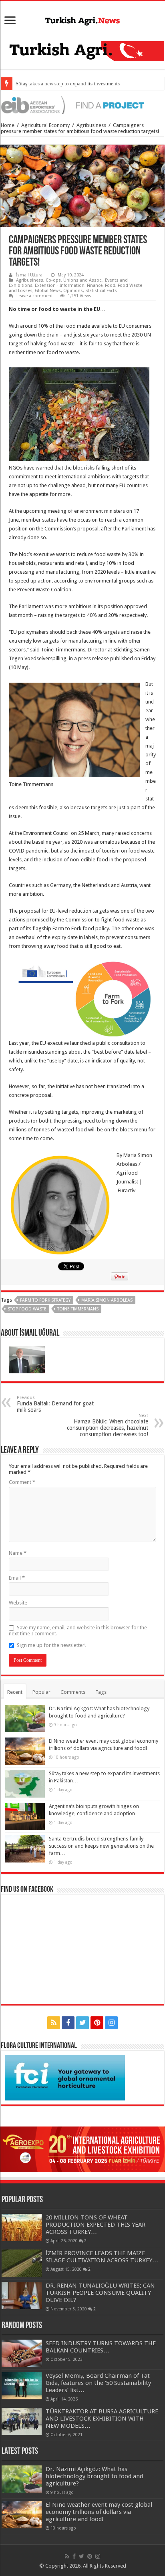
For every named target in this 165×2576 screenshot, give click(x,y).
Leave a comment (35, 296)
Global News (48, 291)
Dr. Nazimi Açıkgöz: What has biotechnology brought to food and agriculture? (94, 2476)
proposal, (89, 529)
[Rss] (54, 2023)
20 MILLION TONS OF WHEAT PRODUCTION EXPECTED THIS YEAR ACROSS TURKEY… (96, 2225)
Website (18, 1603)
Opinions (73, 291)
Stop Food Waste (27, 1309)
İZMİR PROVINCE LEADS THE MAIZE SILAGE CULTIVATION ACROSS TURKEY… (102, 2257)
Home (8, 125)
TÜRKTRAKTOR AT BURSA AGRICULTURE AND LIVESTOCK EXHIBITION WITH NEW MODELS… (102, 2419)
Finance (95, 285)
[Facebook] (68, 2023)
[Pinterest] (97, 2023)
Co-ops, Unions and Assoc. (74, 280)
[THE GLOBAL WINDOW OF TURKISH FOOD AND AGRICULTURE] (82, 20)
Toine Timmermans (78, 1309)
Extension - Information (60, 285)
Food (110, 285)
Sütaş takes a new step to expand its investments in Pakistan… (83, 84)
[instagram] (111, 2023)
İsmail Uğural (30, 275)
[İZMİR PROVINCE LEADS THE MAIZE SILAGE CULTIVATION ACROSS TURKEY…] (22, 2263)
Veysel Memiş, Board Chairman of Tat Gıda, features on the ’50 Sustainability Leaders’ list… (98, 2383)
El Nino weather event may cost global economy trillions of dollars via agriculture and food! (99, 2512)
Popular (41, 1692)
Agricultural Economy (45, 125)
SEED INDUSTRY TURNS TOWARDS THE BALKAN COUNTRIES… (101, 2347)
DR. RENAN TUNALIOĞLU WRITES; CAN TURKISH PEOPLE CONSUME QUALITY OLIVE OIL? (100, 2293)
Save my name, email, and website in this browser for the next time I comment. (78, 1631)
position (114, 606)
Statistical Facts (101, 291)
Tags (101, 1692)
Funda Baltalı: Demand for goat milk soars (55, 1404)
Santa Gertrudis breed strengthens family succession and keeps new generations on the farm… (101, 1846)
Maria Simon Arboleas (107, 1300)
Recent (15, 1692)
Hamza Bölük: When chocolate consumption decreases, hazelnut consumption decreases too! (108, 1425)
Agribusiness (91, 125)
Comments (73, 1692)
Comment (22, 1482)
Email (17, 1578)
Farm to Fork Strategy (45, 1300)
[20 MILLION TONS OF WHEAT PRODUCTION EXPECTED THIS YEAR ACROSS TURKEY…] (22, 2227)
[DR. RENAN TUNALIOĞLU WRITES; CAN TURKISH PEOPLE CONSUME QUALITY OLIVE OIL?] (22, 2296)
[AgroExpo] (82, 2149)
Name (18, 1553)
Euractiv (127, 1190)
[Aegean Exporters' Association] (82, 105)
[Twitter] (82, 2023)
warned (44, 468)
